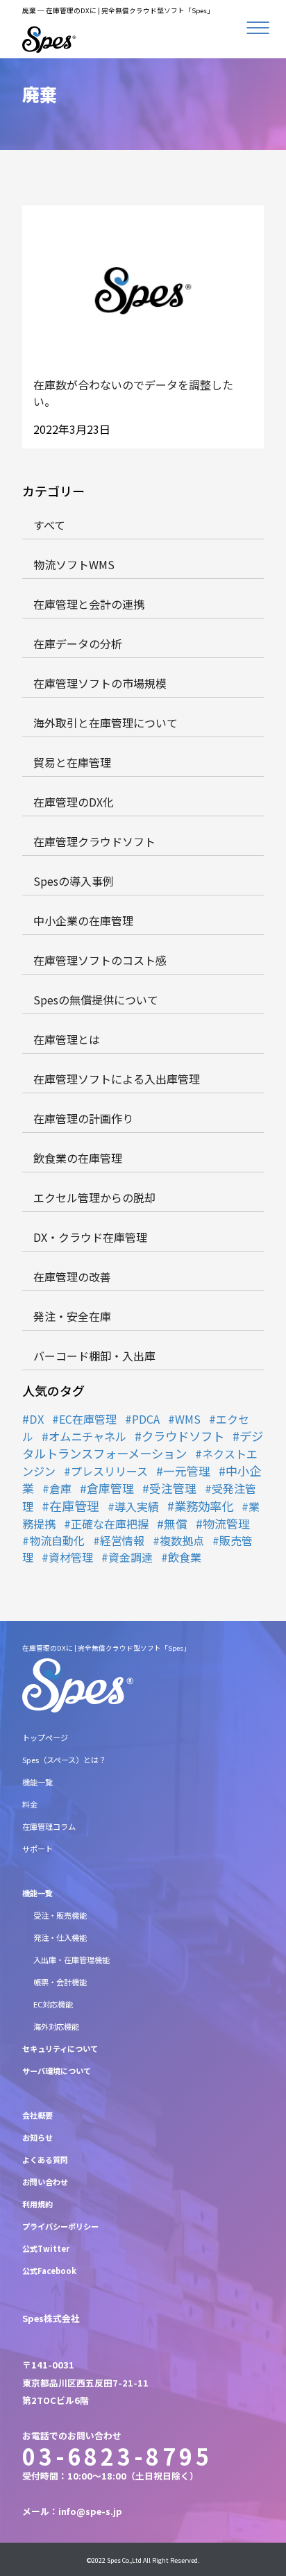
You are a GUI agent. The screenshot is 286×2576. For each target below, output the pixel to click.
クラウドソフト (183, 1436)
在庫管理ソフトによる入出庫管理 (117, 1079)
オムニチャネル (87, 1436)
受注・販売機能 (60, 1915)
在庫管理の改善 (72, 1277)
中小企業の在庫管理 (83, 920)
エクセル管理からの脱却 (94, 1197)
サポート (37, 1849)
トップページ (45, 1737)
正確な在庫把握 (110, 1524)
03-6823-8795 (117, 2456)
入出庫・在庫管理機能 (71, 1960)
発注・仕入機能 (60, 1937)
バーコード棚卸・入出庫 (94, 1356)
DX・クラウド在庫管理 (90, 1237)
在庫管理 (74, 1506)
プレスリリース (109, 1471)
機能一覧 (37, 1782)
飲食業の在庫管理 (78, 1158)
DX (36, 1419)
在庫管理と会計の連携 (89, 604)
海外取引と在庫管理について (106, 723)
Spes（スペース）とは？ (64, 1760)
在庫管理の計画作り (83, 1118)
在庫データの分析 (78, 643)
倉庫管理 (110, 1488)
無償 (176, 1524)
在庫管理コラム (49, 1826)
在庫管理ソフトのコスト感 (100, 960)
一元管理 (187, 1471)
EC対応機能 (53, 2004)
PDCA (146, 1419)
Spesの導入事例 (74, 881)
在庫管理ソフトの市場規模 (100, 683)
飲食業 (185, 1557)
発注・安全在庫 (72, 1316)
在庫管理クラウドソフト (94, 841)
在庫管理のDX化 (74, 802)
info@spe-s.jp (90, 2511)
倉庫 (60, 1488)
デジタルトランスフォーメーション (143, 1445)
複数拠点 (182, 1540)
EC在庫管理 (88, 1419)
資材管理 (71, 1557)
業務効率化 (204, 1506)
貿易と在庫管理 (72, 762)
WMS (188, 1419)
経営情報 (122, 1540)
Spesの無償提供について (96, 1000)
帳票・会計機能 (60, 1982)
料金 (30, 1804)
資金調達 (131, 1557)
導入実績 (137, 1506)
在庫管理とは (67, 1039)
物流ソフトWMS (74, 564)
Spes (114, 2560)
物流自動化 (57, 1540)
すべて (49, 525)
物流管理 (226, 1523)
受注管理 (173, 1488)
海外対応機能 (56, 2026)
